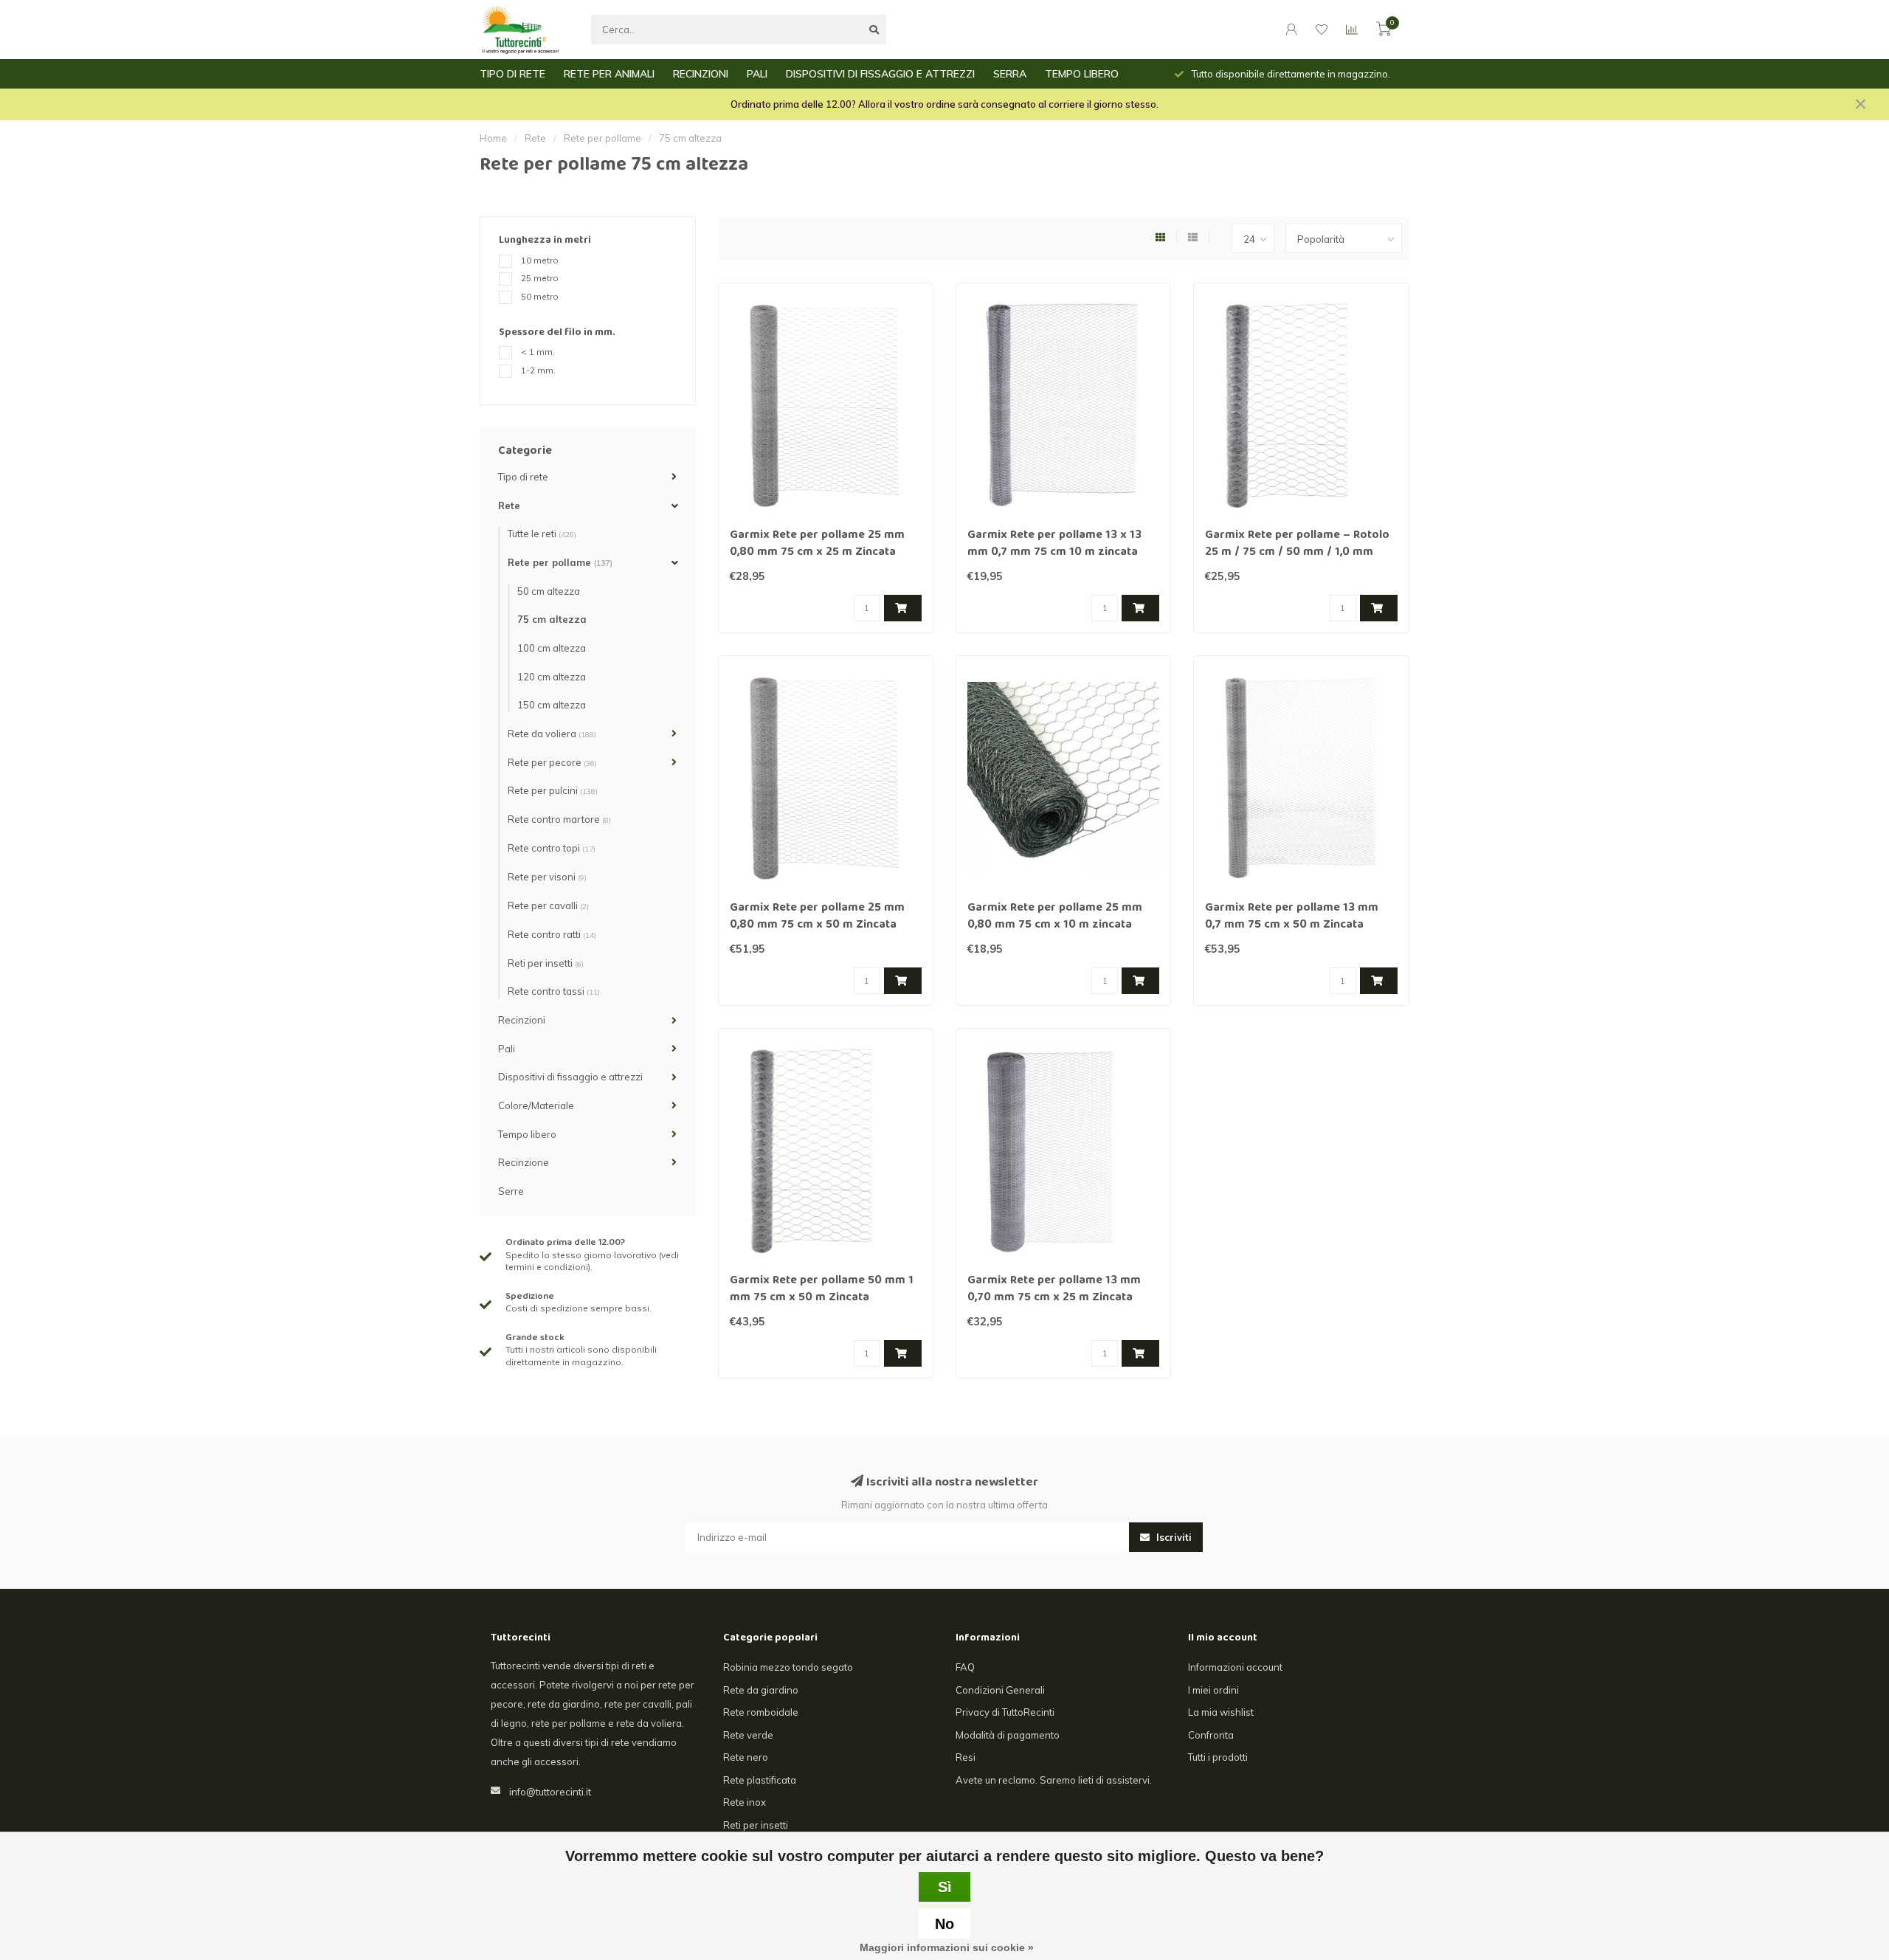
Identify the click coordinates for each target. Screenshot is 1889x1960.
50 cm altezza (549, 591)
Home (493, 138)
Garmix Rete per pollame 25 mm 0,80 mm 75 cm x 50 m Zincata (817, 917)
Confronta (1211, 1735)
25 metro (540, 278)
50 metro (540, 296)
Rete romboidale (761, 1712)
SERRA (1010, 74)
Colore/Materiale (536, 1105)
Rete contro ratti (552, 934)
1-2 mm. (538, 370)
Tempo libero (527, 1134)
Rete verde (748, 1735)
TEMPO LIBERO (1082, 74)
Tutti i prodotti (1218, 1757)
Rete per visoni (547, 877)
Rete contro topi (552, 848)
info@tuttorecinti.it (550, 1792)
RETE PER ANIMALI (609, 74)
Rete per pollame (560, 562)
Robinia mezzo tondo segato (788, 1667)
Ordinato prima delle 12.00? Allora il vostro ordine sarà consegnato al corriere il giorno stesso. (944, 104)
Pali (507, 1049)
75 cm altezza (552, 619)
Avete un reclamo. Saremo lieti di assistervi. (1054, 1780)
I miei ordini (1213, 1690)
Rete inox (745, 1802)
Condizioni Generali (1000, 1690)
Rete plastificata (760, 1780)
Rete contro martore (559, 819)
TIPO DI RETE (512, 74)
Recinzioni (522, 1020)
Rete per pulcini (553, 790)
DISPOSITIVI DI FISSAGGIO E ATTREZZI (880, 74)
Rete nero (746, 1757)
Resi (966, 1757)
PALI (757, 74)
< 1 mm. (538, 352)
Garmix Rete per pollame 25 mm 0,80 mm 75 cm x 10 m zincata (1055, 917)
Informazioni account (1235, 1667)
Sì (945, 1887)
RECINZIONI (701, 74)
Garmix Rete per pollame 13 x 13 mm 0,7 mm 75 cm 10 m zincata (1054, 544)
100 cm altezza (552, 648)
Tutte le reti (542, 534)
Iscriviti (1173, 1537)
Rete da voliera (552, 734)
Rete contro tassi (554, 991)
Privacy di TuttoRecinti (1005, 1712)
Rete (509, 505)
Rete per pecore (552, 762)
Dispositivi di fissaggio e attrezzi (570, 1077)
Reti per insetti (546, 963)
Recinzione (524, 1162)
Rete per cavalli (548, 905)
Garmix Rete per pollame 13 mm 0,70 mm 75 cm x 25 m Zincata (1054, 1290)
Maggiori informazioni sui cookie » (947, 1947)
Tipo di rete (523, 477)
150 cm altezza (552, 705)
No (944, 1924)
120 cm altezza (552, 677)
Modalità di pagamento (1008, 1735)
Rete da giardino (761, 1690)
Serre (511, 1191)
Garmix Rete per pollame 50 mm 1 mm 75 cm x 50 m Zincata (822, 1290)
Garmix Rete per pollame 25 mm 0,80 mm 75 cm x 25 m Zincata (817, 544)
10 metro (540, 260)
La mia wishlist (1221, 1712)
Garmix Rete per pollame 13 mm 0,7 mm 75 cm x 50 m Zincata (1292, 917)
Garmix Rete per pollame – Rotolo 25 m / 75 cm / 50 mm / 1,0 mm (1297, 544)
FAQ (965, 1667)
